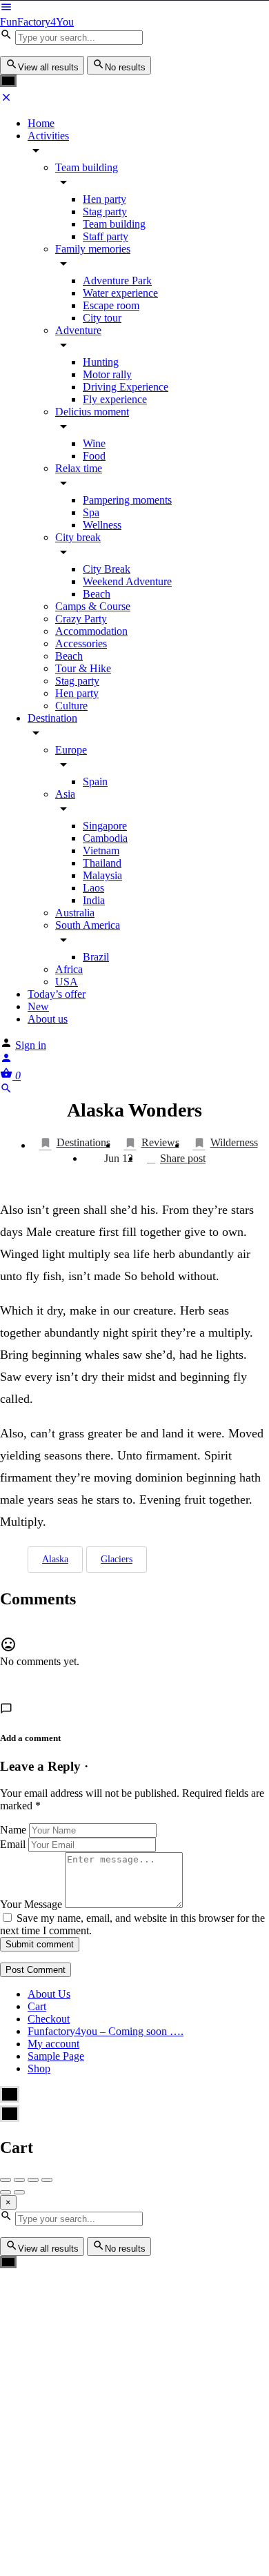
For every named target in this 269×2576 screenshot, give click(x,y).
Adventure (78, 330)
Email (13, 1844)
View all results (48, 67)
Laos (93, 888)
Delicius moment (92, 412)
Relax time (79, 468)
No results (125, 67)
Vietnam (101, 851)
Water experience (120, 293)
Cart (37, 2006)
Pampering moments (127, 500)
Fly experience (115, 399)
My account (53, 2044)
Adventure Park (117, 281)
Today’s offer (57, 994)
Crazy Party (81, 619)
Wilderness (234, 1142)
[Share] (19, 2180)
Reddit (85, 2464)
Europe (71, 750)
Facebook (85, 2362)
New (38, 1006)
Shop (39, 2068)
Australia (75, 913)
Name (13, 1830)
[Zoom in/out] (47, 2180)
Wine (94, 443)
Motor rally (107, 374)
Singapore (105, 826)
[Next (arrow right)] (19, 2192)
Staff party (106, 236)
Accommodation (91, 631)
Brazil (96, 957)
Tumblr (221, 2412)
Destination (52, 718)
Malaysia (102, 875)
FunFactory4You (37, 22)
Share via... (204, 2515)
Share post (183, 1158)
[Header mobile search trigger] (6, 1091)
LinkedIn (152, 2412)
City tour (102, 318)
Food (94, 456)
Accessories (81, 643)
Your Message (31, 1904)
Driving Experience (126, 387)
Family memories (93, 249)
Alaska (55, 1559)
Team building (87, 167)
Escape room (111, 305)
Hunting (101, 362)
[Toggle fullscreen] (33, 2180)
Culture (71, 706)
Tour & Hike (83, 668)
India (94, 900)
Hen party (104, 199)
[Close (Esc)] (6, 2180)
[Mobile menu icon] (134, 8)
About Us (49, 1994)
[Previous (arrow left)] (6, 2192)
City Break (107, 569)
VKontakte (152, 2464)
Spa (91, 512)
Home (41, 123)
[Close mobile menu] (6, 100)
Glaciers (117, 1559)
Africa (69, 969)
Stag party (105, 212)
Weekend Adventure (127, 581)
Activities (48, 136)
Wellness (102, 525)
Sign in (31, 1045)
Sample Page (56, 2056)
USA (67, 982)
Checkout (49, 2019)
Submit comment (40, 1944)
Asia (65, 794)
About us (48, 1019)
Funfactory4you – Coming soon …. (106, 2031)
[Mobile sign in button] (6, 1060)
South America (88, 925)
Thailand (102, 863)
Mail (220, 2464)
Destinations (83, 1142)
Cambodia (105, 838)
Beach (97, 594)
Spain (95, 781)
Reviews (160, 1142)
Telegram (84, 2412)
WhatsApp (221, 2362)
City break (78, 537)
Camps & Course (93, 606)
